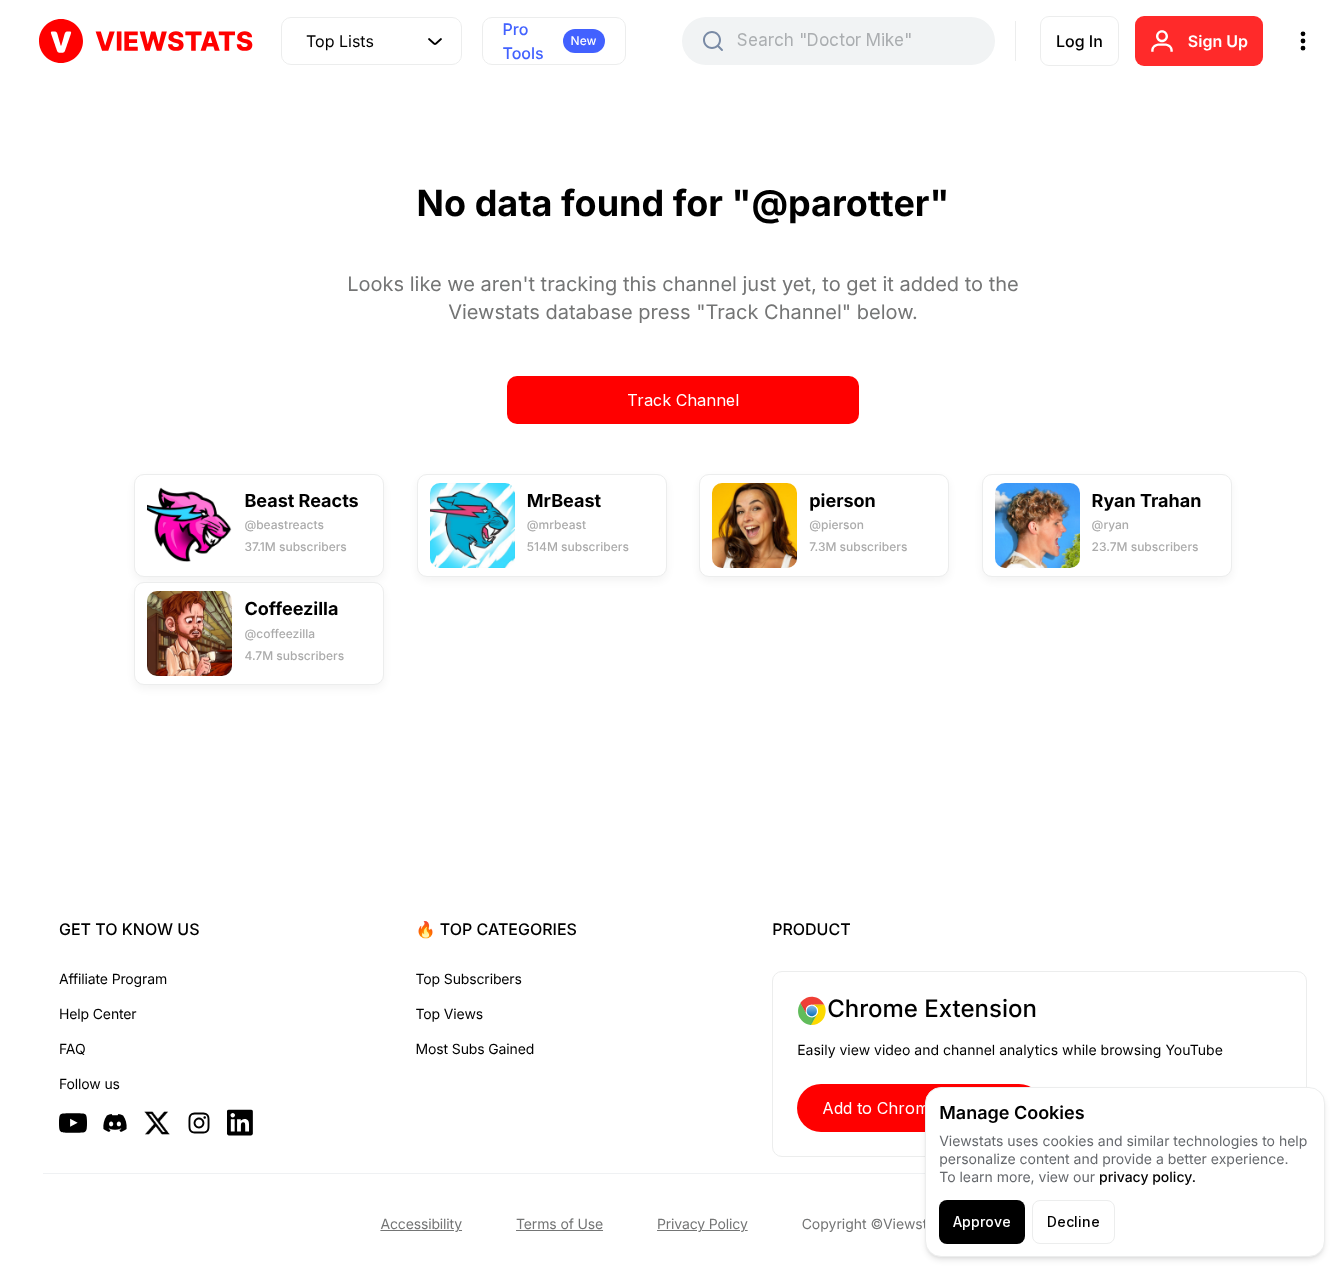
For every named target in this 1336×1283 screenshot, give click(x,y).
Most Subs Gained (475, 1049)
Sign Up (1218, 41)
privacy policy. (1147, 1177)
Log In (1079, 41)
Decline (1073, 1221)
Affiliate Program (113, 979)
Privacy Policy (702, 1224)
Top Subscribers (469, 979)
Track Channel (683, 400)
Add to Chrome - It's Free (920, 1108)
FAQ (72, 1049)
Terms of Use (559, 1224)
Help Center (97, 1014)
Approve (982, 1221)
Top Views (449, 1014)
